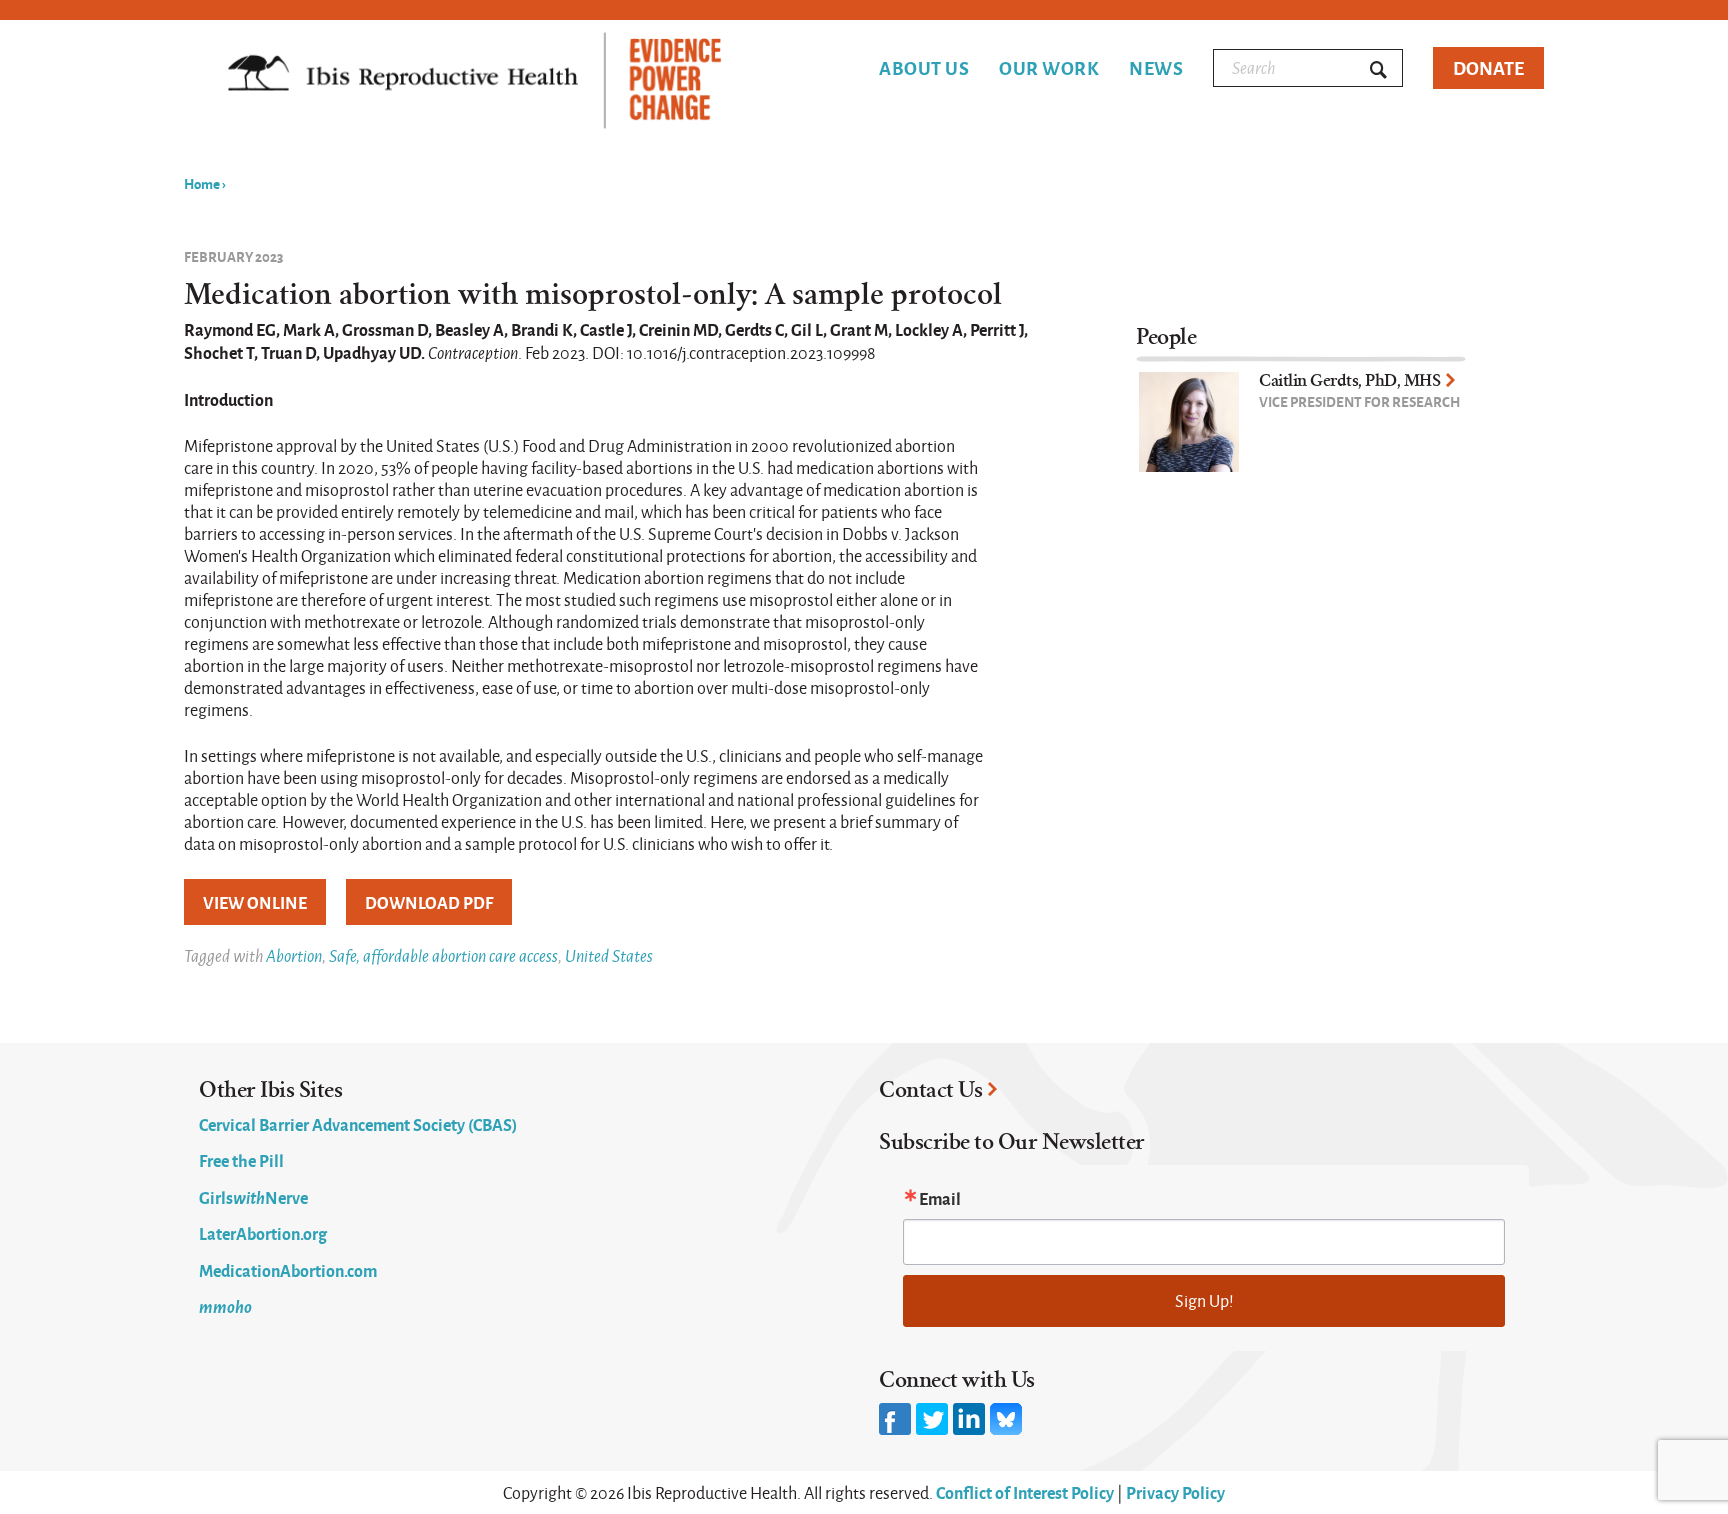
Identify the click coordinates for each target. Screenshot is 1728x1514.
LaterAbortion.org (263, 1233)
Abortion (294, 955)
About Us (924, 68)
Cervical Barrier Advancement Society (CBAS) (358, 1124)
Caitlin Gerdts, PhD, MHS (1349, 380)
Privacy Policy (1175, 1492)
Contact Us (930, 1090)
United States (609, 955)
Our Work (1049, 68)
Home (202, 183)
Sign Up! (1204, 1300)
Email (940, 1198)
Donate (1488, 67)
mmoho (225, 1306)
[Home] (475, 82)
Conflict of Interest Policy (1025, 1492)
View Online (255, 902)
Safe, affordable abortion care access (443, 955)
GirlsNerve (253, 1197)
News (1156, 68)
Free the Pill (241, 1160)
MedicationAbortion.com (288, 1270)
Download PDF (429, 902)
